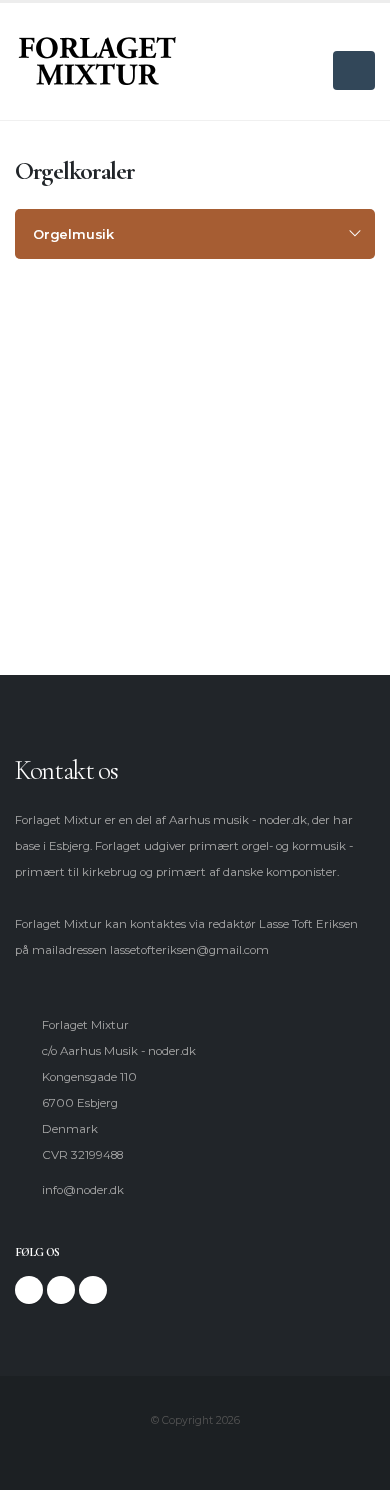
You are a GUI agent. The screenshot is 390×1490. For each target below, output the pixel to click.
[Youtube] (93, 1290)
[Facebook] (29, 1290)
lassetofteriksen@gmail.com (189, 950)
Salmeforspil (74, 468)
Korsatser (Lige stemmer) (111, 538)
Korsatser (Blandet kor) (104, 503)
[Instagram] (61, 1290)
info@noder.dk (83, 1190)
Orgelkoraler (75, 433)
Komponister (76, 363)
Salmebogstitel (81, 398)
